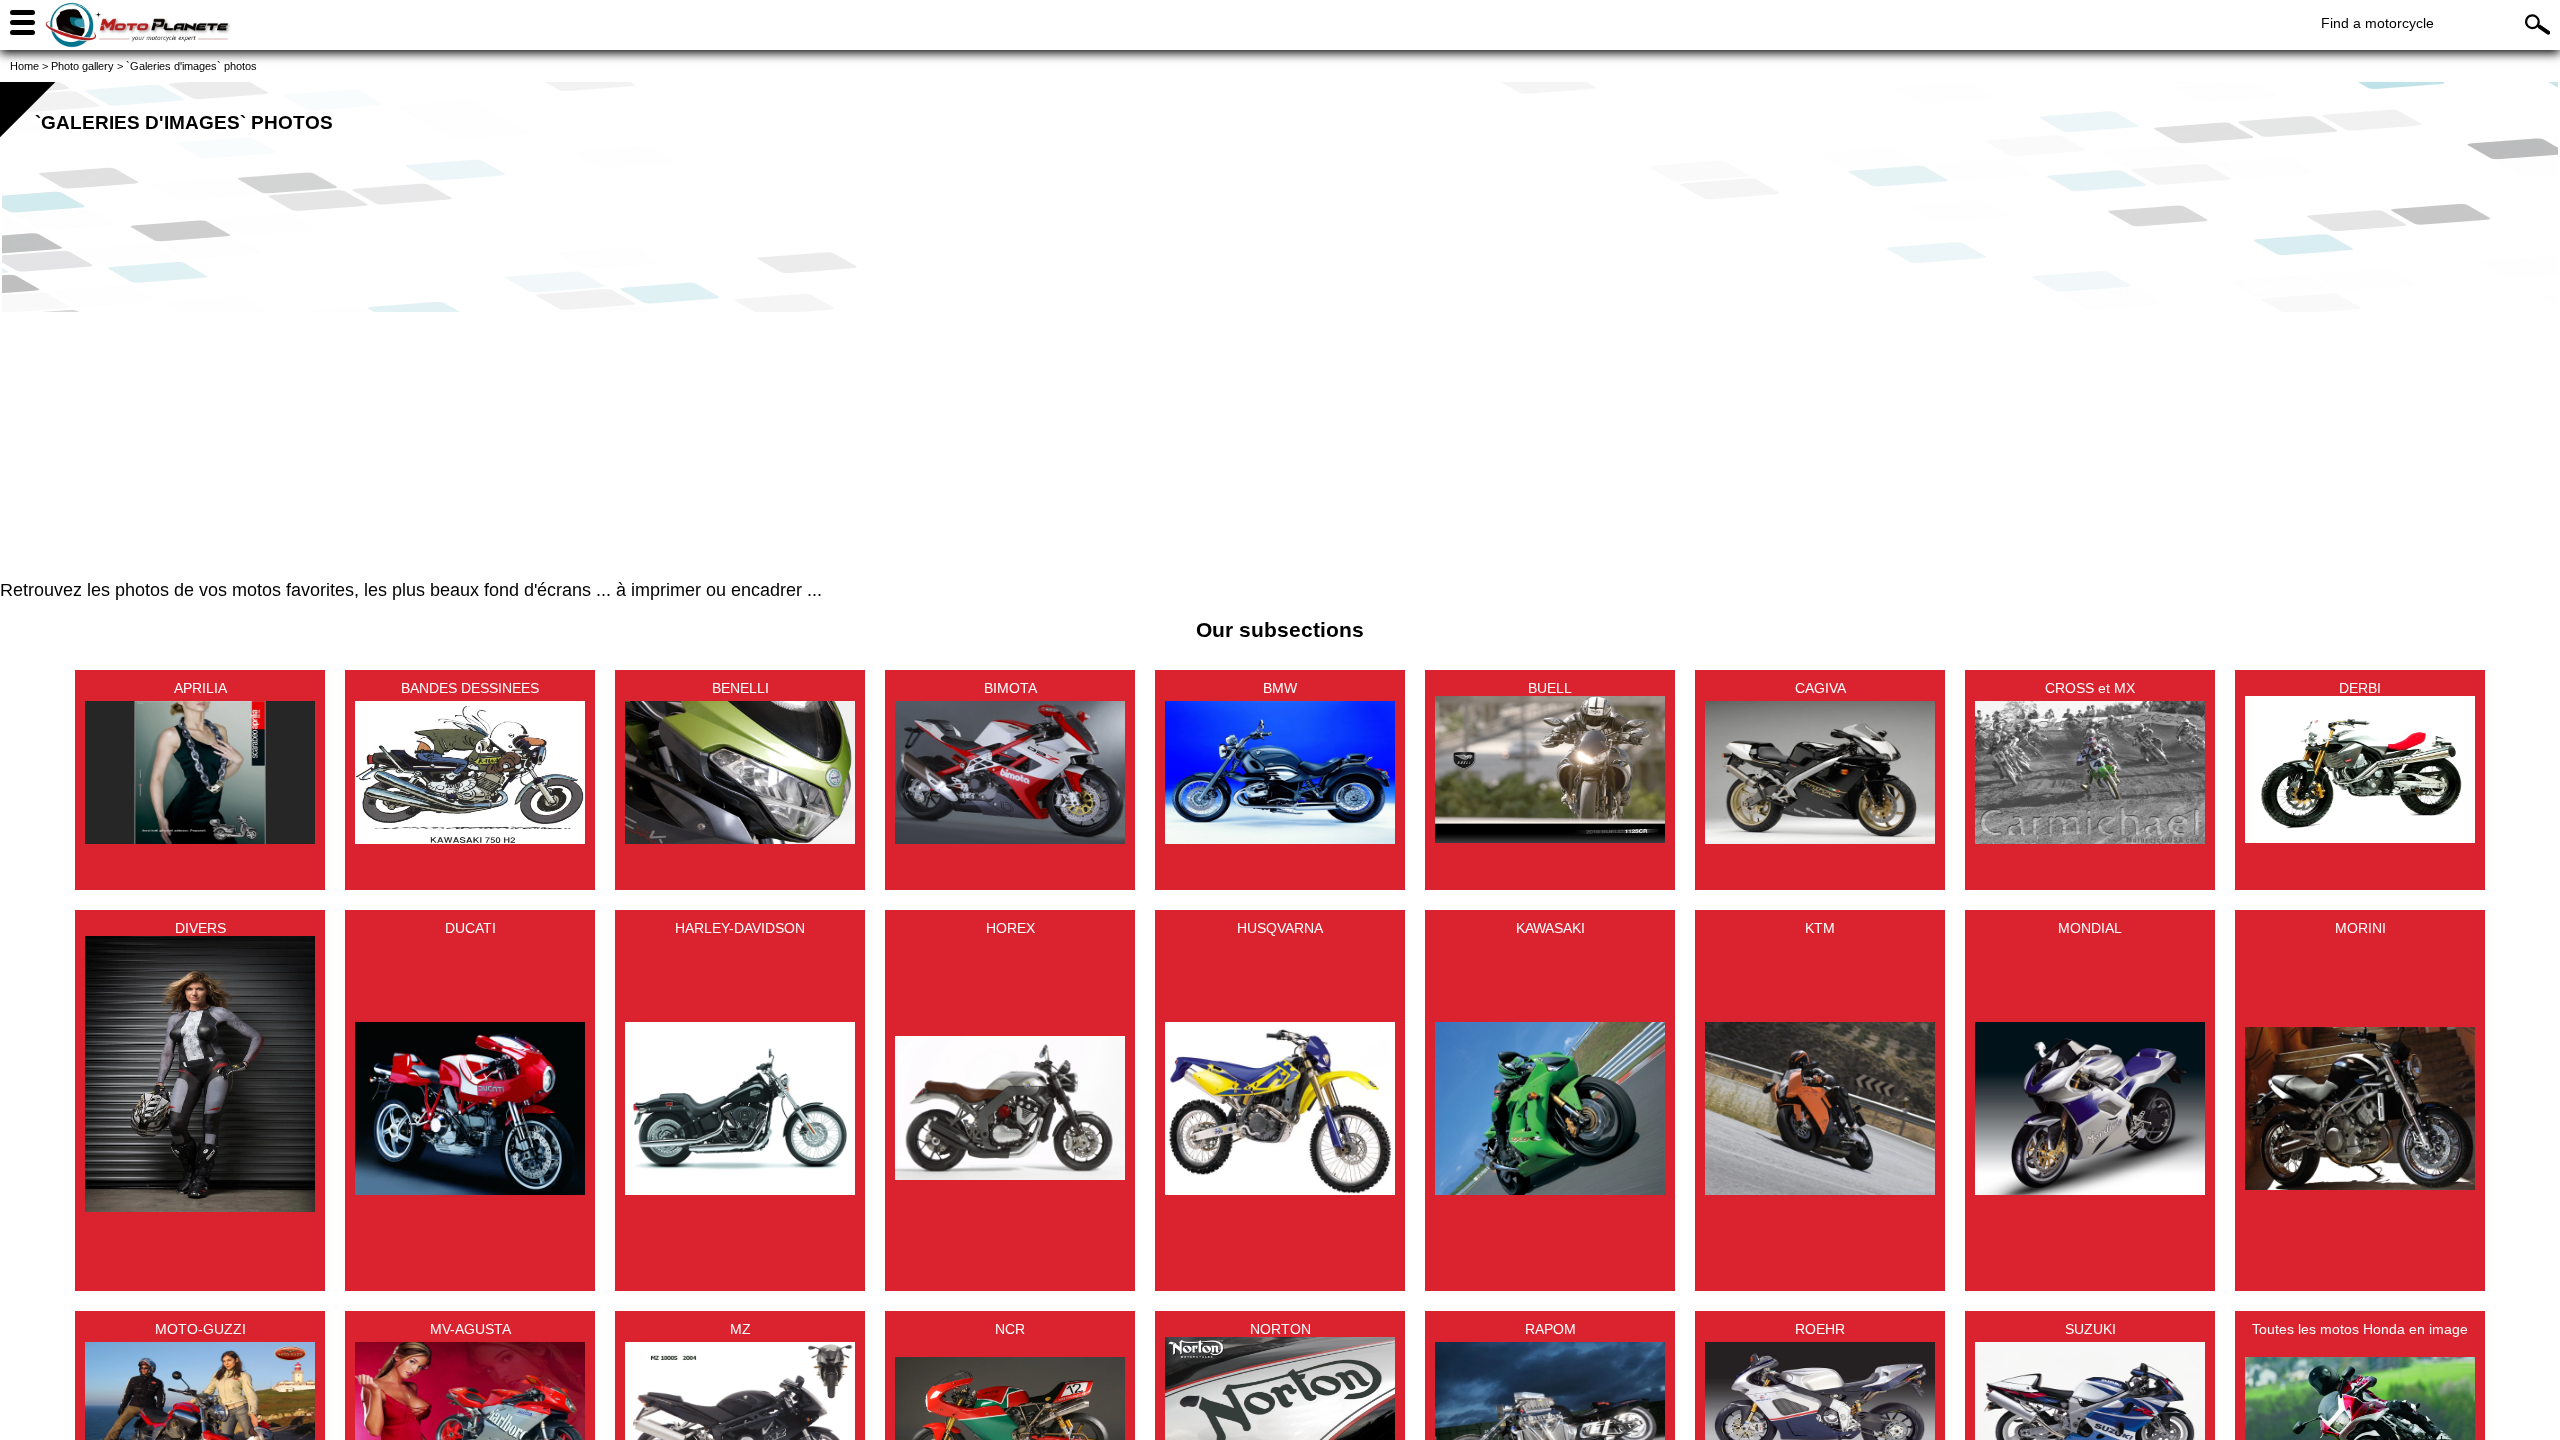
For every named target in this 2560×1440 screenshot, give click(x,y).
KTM (1820, 928)
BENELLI (740, 688)
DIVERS (200, 928)
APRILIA (200, 688)
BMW (1280, 688)
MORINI (2360, 928)
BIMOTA (1010, 688)
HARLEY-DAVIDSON (740, 928)
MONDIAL (2090, 928)
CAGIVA (1820, 688)
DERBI (2360, 688)
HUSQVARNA (1280, 928)
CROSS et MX (2090, 688)
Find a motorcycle (2377, 23)
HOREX (1010, 928)
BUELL (1550, 688)
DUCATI (470, 928)
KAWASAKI (1550, 928)
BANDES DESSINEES (470, 688)
